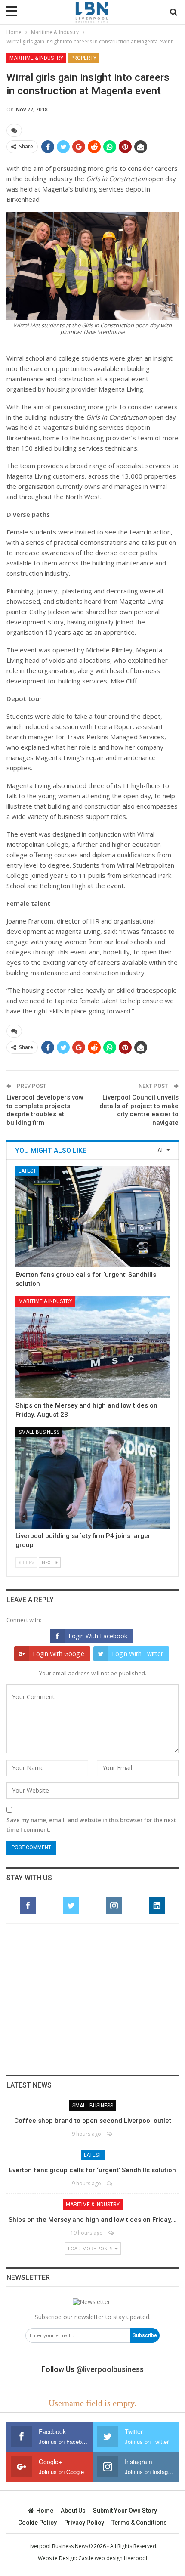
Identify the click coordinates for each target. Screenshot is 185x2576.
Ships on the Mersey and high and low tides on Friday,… (92, 2220)
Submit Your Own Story (125, 2511)
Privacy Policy (84, 2523)
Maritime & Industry (36, 58)
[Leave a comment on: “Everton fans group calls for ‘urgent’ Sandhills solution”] (110, 2183)
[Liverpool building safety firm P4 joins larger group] (92, 1478)
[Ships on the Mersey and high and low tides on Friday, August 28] (92, 1347)
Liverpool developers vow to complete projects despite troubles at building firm (45, 1110)
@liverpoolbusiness (110, 2369)
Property (83, 58)
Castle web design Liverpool (113, 2558)
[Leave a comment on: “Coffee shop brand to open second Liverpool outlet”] (110, 2134)
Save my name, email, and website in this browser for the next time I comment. (91, 1825)
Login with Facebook (98, 1636)
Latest (27, 1171)
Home (45, 2511)
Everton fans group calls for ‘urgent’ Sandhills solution (92, 2170)
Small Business (39, 1432)
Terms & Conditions (139, 2523)
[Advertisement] (92, 1999)
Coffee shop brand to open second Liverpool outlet (93, 2121)
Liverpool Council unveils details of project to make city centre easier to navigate (139, 1110)
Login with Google (59, 1654)
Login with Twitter (137, 1654)
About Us (73, 2511)
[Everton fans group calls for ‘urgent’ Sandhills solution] (92, 1217)
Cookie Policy (37, 2523)
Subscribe (145, 2335)
